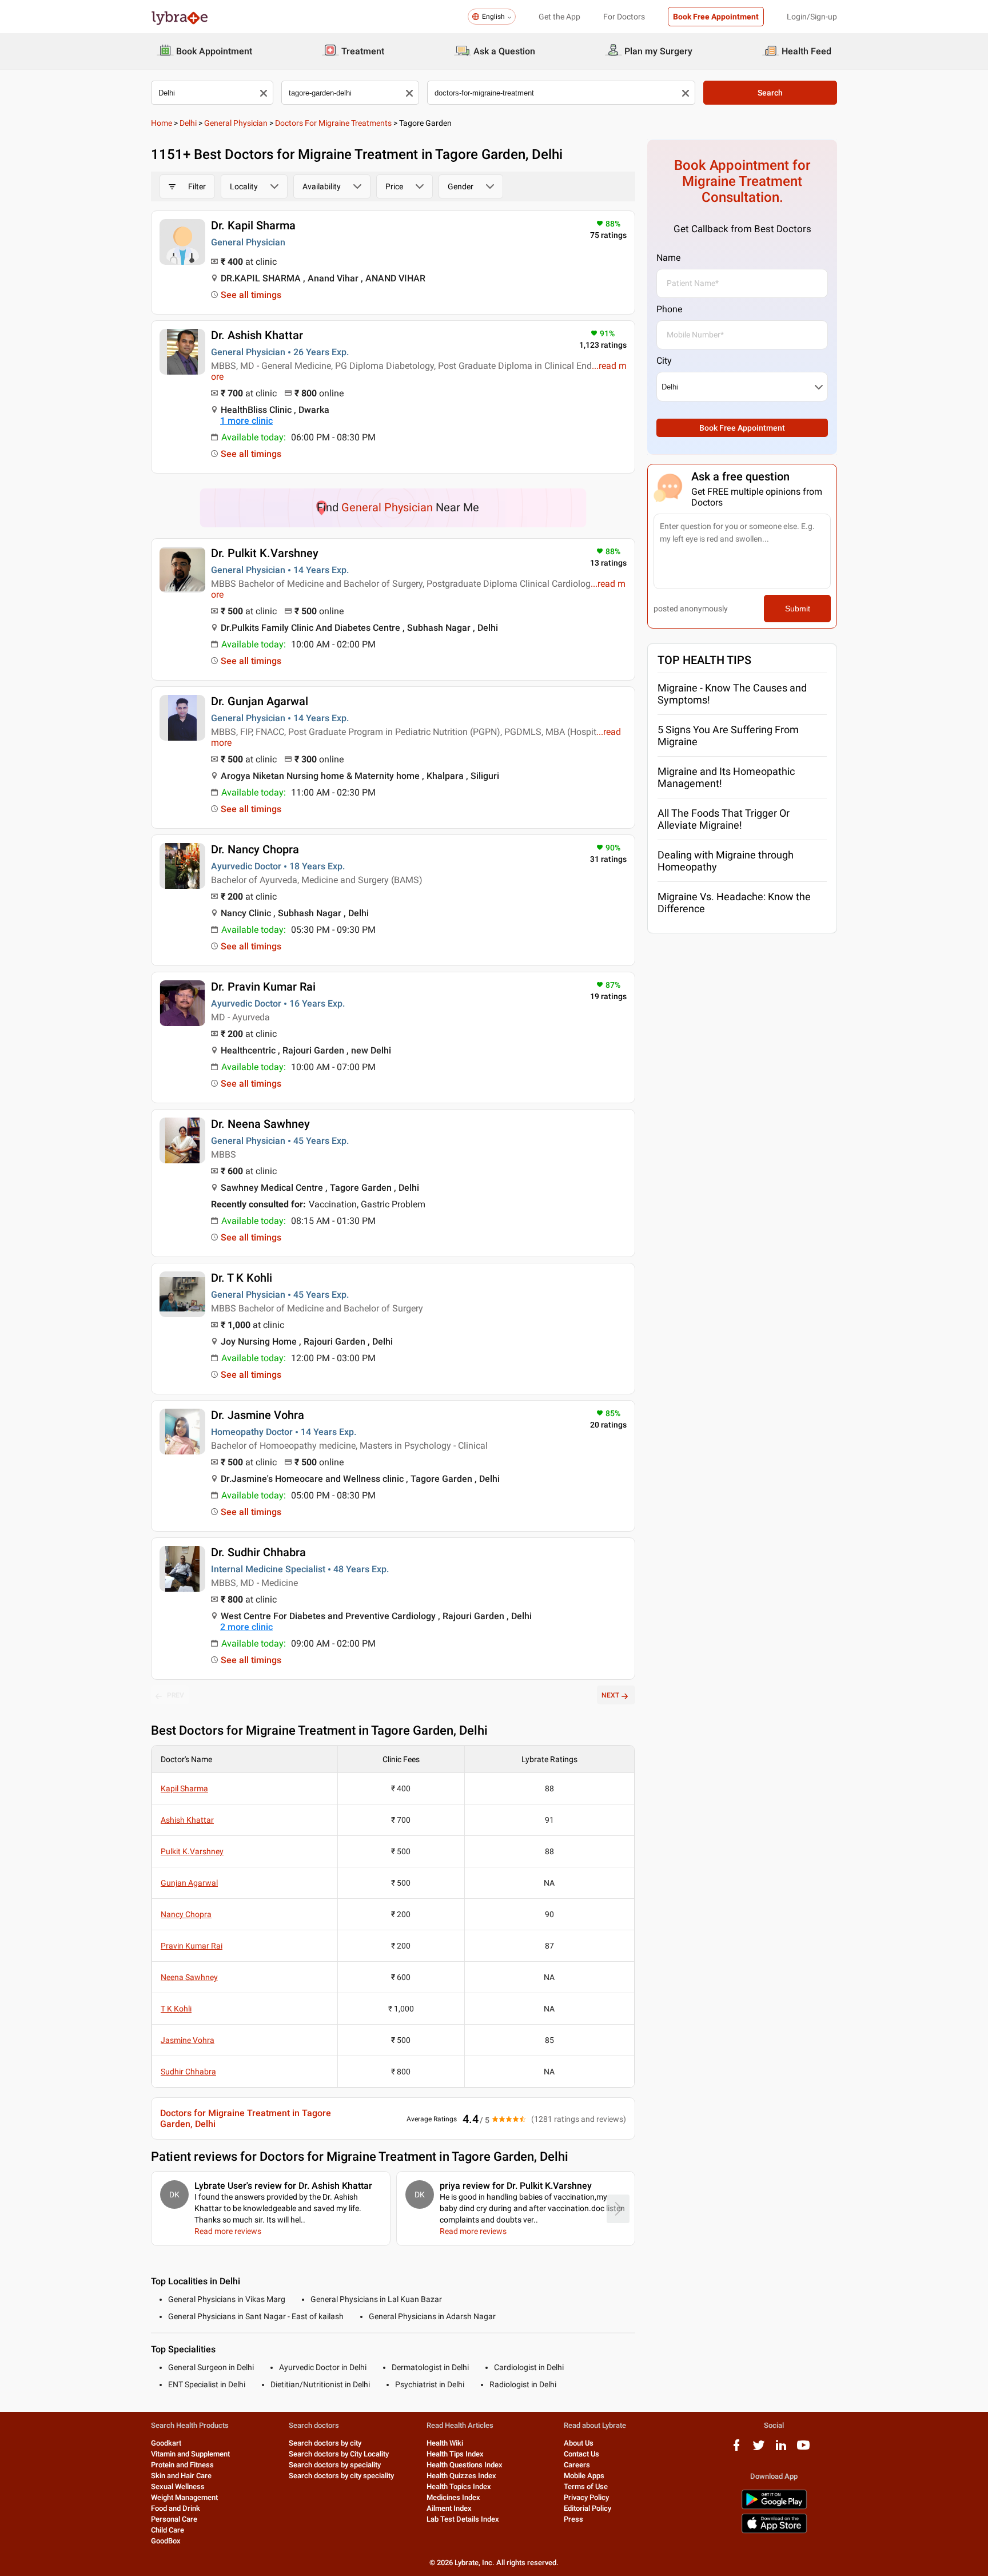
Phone (669, 309)
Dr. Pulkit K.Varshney (265, 553)
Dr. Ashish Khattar (257, 335)
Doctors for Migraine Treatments (333, 123)
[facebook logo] (736, 2449)
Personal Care (174, 2519)
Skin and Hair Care (181, 2476)
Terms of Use (586, 2486)
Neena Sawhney (189, 1977)
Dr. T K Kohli (242, 1278)
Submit (798, 609)
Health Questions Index (465, 2465)
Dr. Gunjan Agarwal (260, 701)
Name (668, 258)
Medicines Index (453, 2497)
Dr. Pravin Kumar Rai (263, 987)
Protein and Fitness (182, 2465)
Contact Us (581, 2454)
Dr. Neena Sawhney (260, 1124)
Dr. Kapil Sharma (253, 225)
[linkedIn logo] (781, 2449)
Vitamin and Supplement (190, 2454)
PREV (176, 1695)
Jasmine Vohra (188, 2040)
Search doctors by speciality (335, 2465)
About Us (579, 2443)
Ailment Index (449, 2508)
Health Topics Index (459, 2486)
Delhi (188, 123)
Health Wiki (445, 2443)
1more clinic (246, 421)
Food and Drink (176, 2508)
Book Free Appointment (716, 17)
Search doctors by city (325, 2443)
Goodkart (166, 2443)
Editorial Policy (587, 2508)
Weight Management (184, 2497)
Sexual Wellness (178, 2486)
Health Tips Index (455, 2454)
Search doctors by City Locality (339, 2454)
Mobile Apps (584, 2476)
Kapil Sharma (184, 1788)
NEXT (610, 1695)
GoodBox (166, 2541)
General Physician (236, 123)
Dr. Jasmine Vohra (258, 1415)
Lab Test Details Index (463, 2519)
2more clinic (246, 1627)
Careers (577, 2465)
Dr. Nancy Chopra (255, 849)
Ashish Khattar (187, 1820)
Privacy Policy (586, 2497)
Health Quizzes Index (461, 2476)
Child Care (168, 2530)
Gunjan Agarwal (189, 1883)
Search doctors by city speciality (341, 2476)
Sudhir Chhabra (188, 2072)
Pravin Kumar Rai (192, 1946)
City (664, 361)
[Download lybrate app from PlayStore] (774, 2507)
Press (573, 2519)
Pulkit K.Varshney (192, 1851)
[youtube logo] (803, 2449)
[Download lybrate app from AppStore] (774, 2531)
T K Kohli (176, 2009)
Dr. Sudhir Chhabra (258, 1552)
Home (162, 123)
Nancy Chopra (186, 1914)
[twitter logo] (759, 2449)
